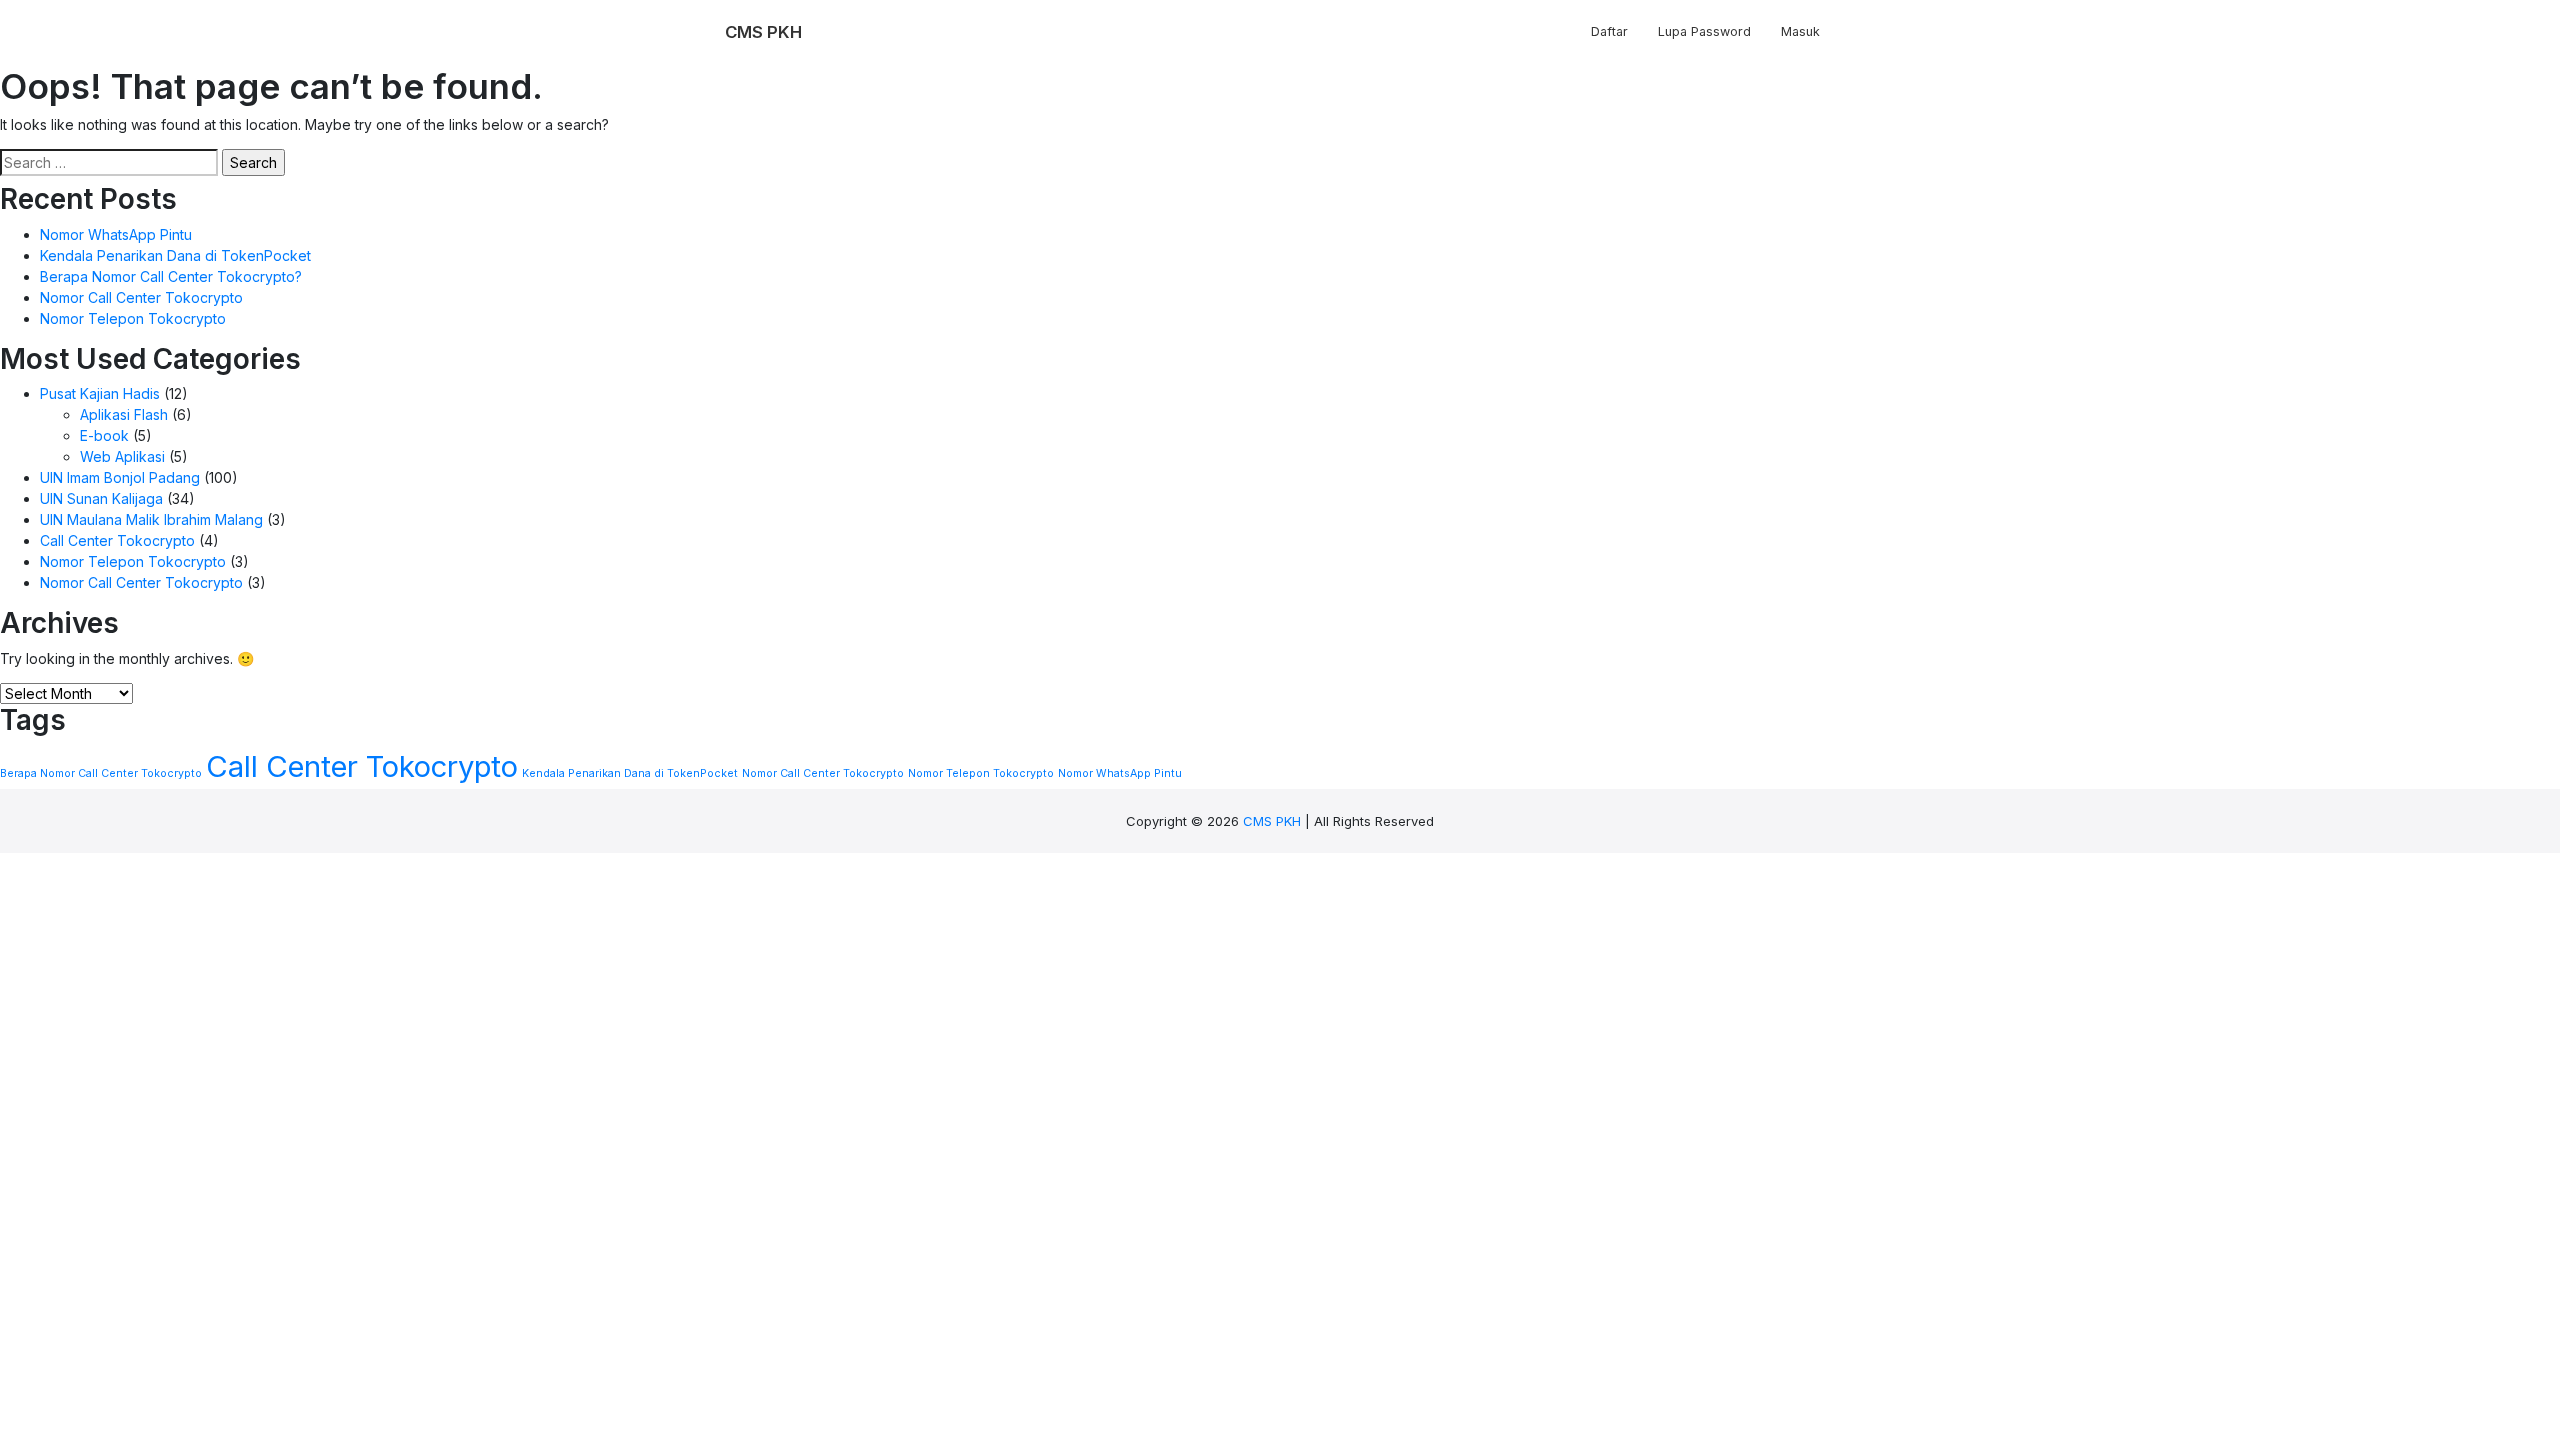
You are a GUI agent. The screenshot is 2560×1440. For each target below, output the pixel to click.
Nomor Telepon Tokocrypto (133, 318)
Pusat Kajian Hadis (100, 393)
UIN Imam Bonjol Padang (120, 477)
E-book (104, 435)
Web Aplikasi (122, 456)
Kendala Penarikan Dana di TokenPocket (175, 255)
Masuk (1800, 31)
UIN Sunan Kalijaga (101, 498)
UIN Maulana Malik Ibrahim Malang (151, 519)
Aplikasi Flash (124, 414)
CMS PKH (1272, 821)
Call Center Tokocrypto (117, 540)
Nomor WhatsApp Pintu (116, 234)
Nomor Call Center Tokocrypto (141, 297)
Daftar (1609, 31)
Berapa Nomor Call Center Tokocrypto (101, 773)
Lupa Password (1704, 31)
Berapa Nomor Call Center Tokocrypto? (171, 276)
